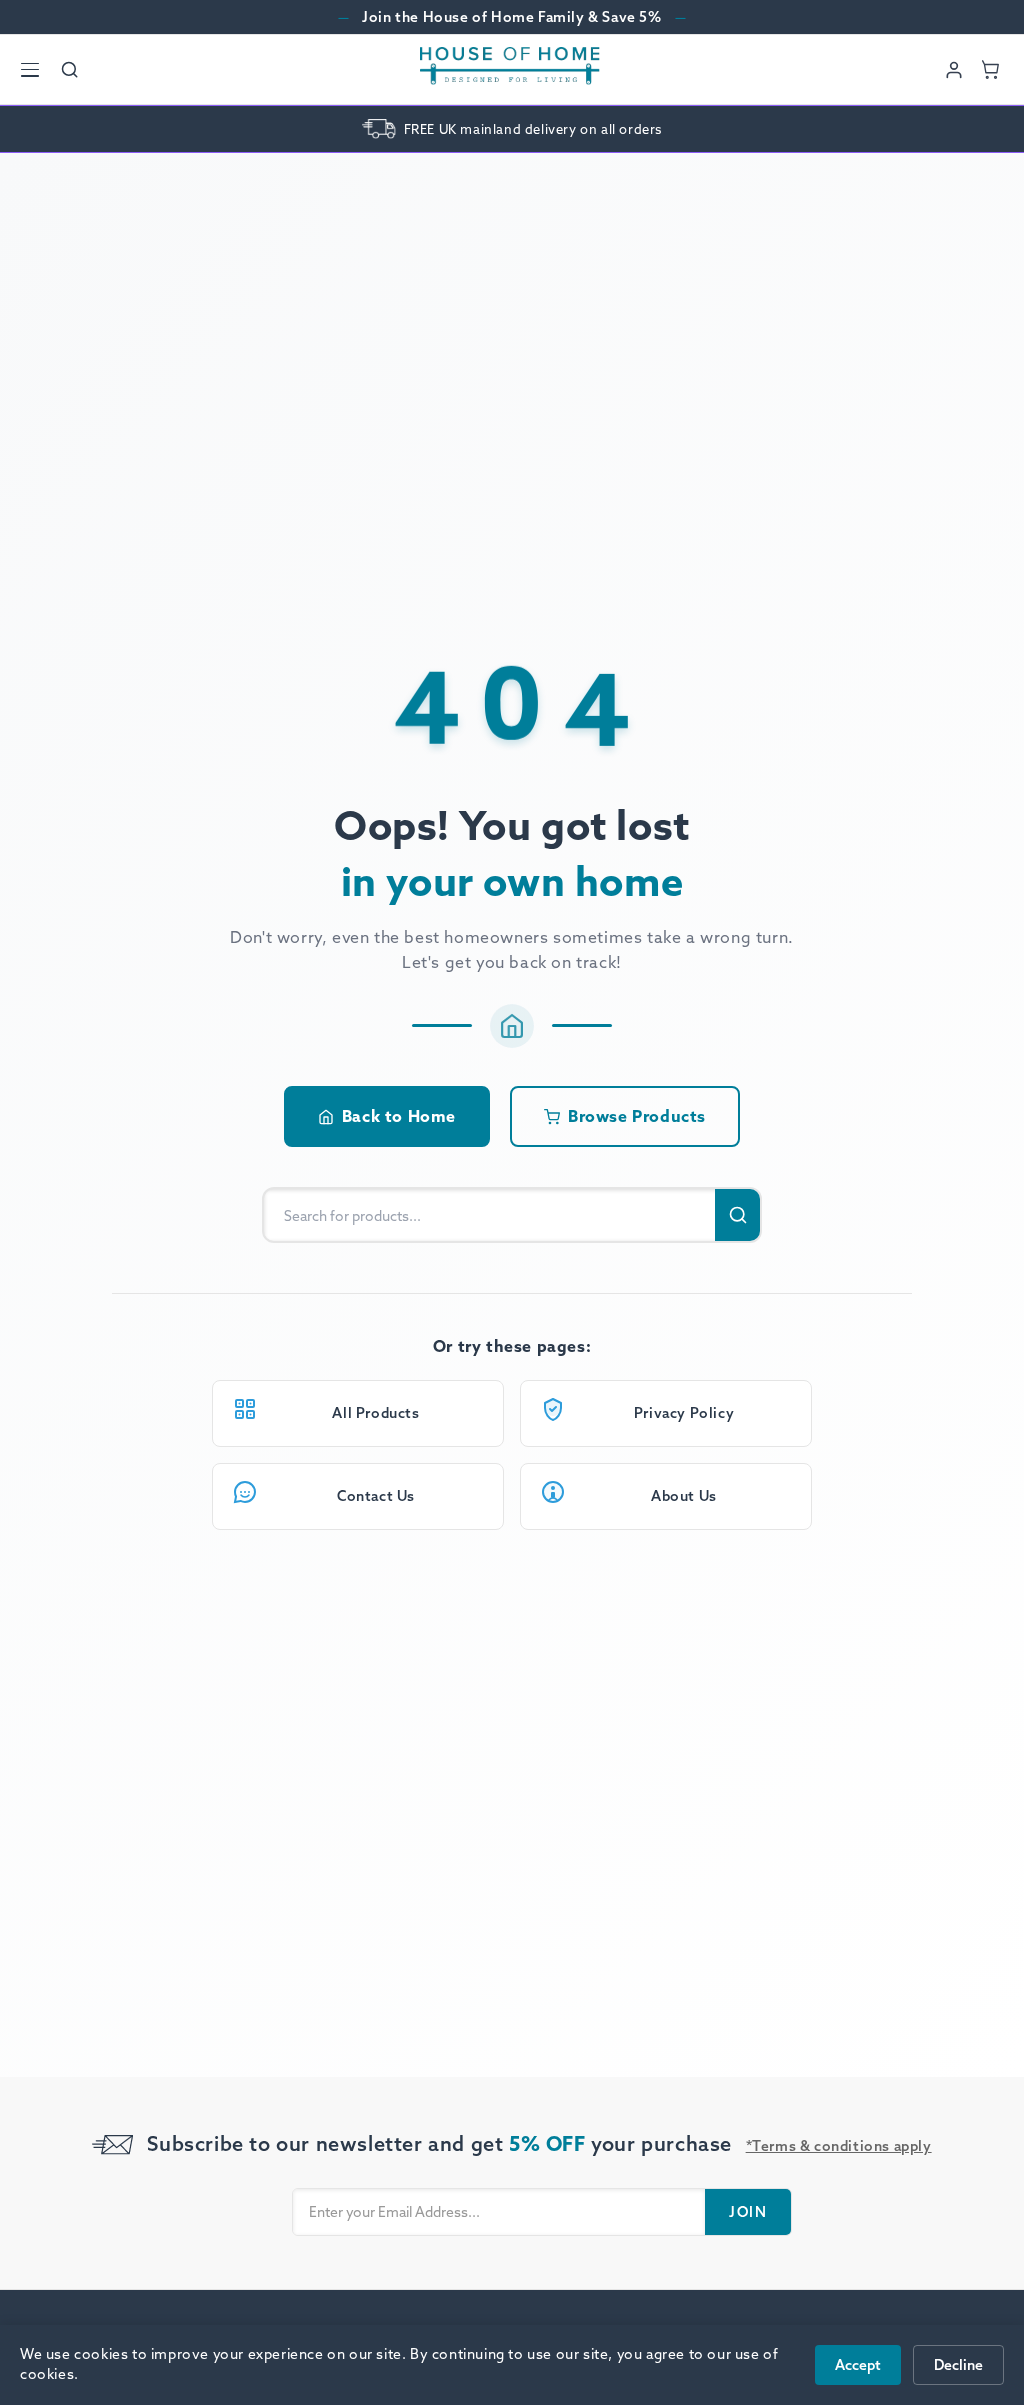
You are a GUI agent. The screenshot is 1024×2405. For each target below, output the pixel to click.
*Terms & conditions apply (839, 2146)
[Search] (70, 70)
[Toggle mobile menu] (30, 70)
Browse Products (637, 1116)
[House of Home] (510, 69)
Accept (858, 2365)
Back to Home (399, 1116)
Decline (958, 2365)
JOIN (748, 2212)
